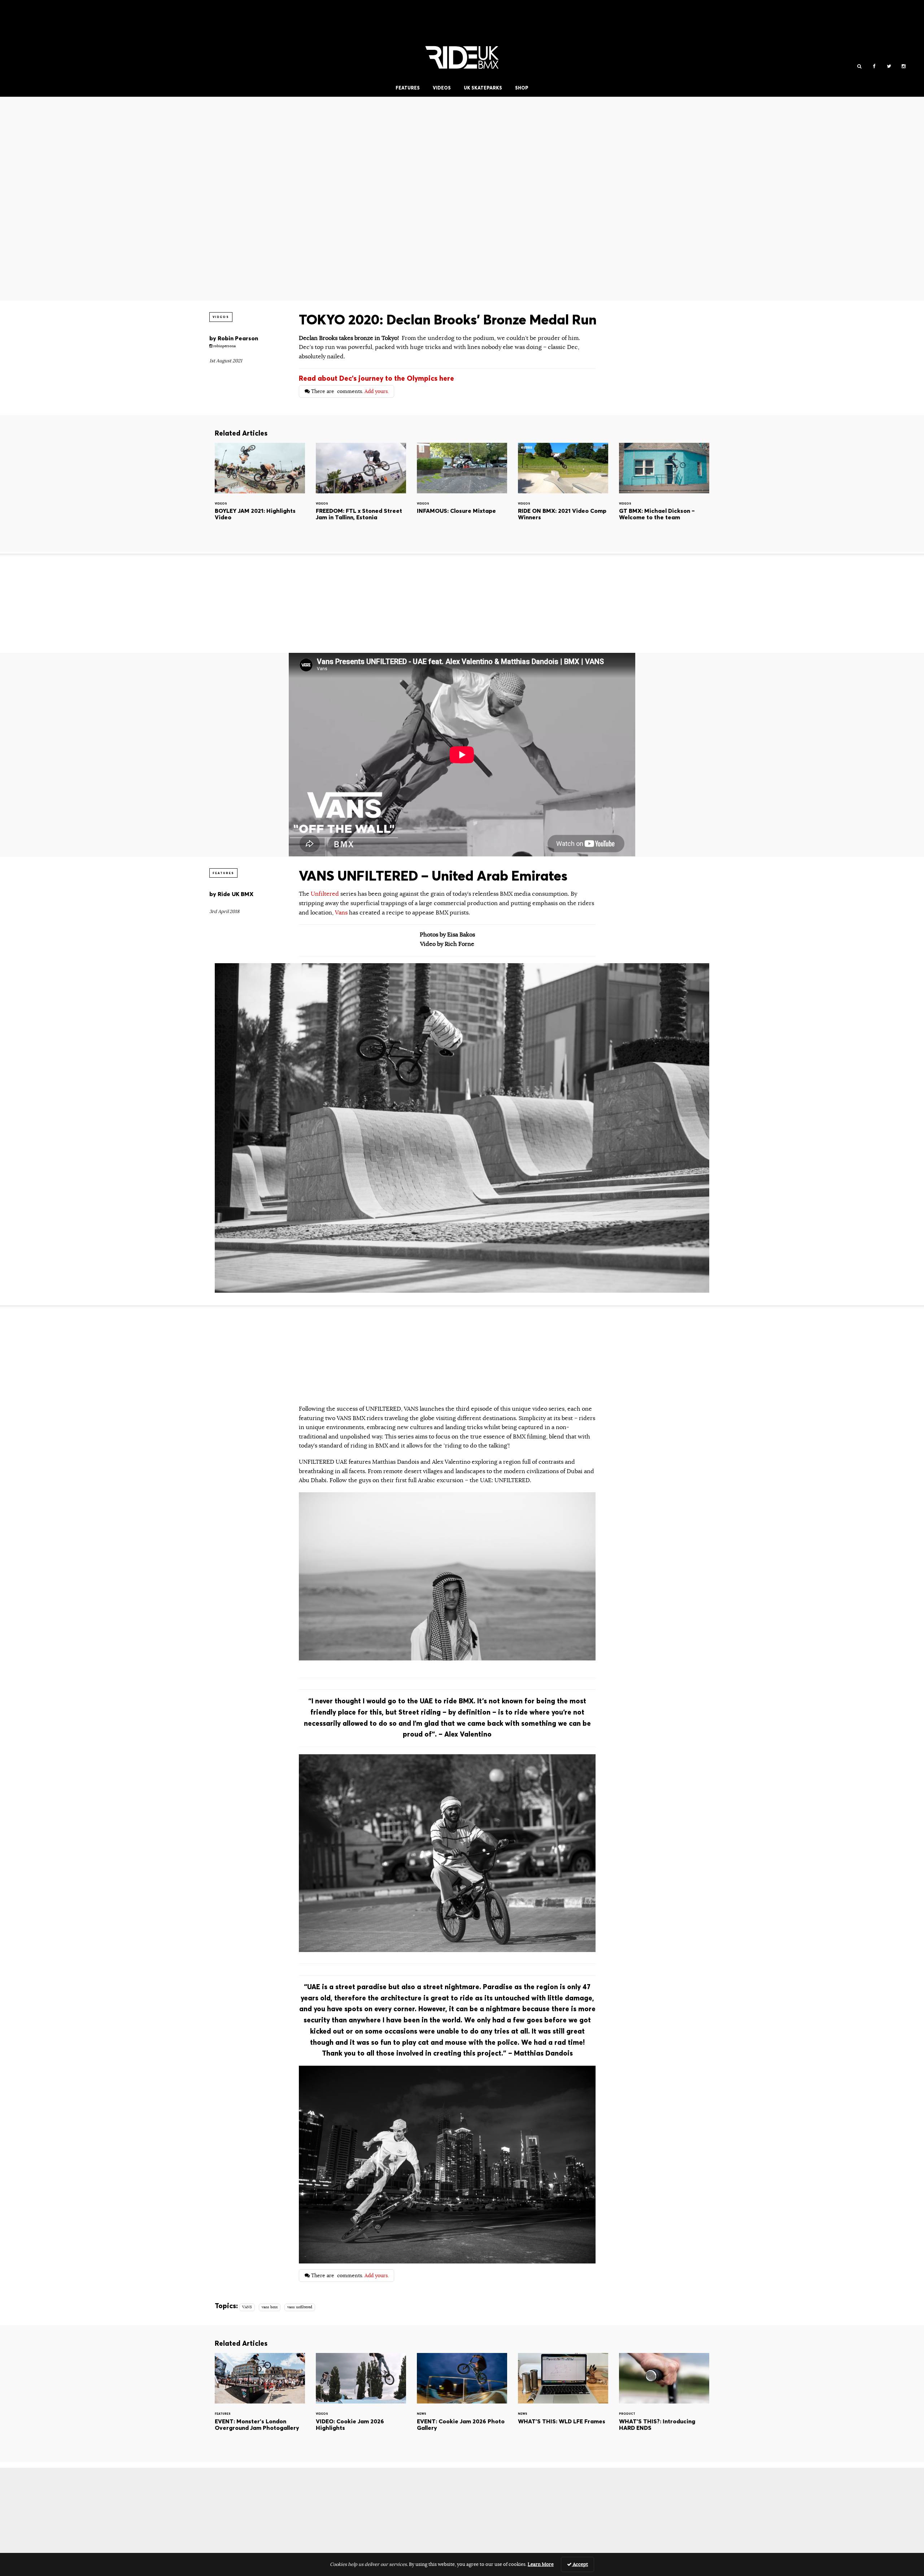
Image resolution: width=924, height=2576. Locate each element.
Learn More (541, 2564)
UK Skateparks (483, 88)
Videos (442, 88)
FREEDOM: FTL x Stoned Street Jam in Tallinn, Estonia (361, 492)
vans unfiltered (300, 2307)
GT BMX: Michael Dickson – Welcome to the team (664, 492)
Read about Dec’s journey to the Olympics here (376, 378)
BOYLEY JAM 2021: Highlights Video (260, 492)
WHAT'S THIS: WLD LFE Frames (563, 2402)
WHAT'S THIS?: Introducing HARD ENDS (664, 2402)
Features (408, 88)
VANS (247, 2307)
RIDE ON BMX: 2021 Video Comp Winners (563, 492)
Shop (522, 88)
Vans (341, 913)
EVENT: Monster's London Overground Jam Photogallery (260, 2402)
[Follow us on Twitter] (889, 67)
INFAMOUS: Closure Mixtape (462, 492)
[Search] (859, 67)
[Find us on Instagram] (904, 67)
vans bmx (270, 2307)
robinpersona (224, 346)
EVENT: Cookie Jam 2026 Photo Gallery (462, 2402)
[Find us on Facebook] (874, 67)
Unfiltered (326, 894)
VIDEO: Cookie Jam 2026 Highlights (361, 2402)
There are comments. (349, 391)
